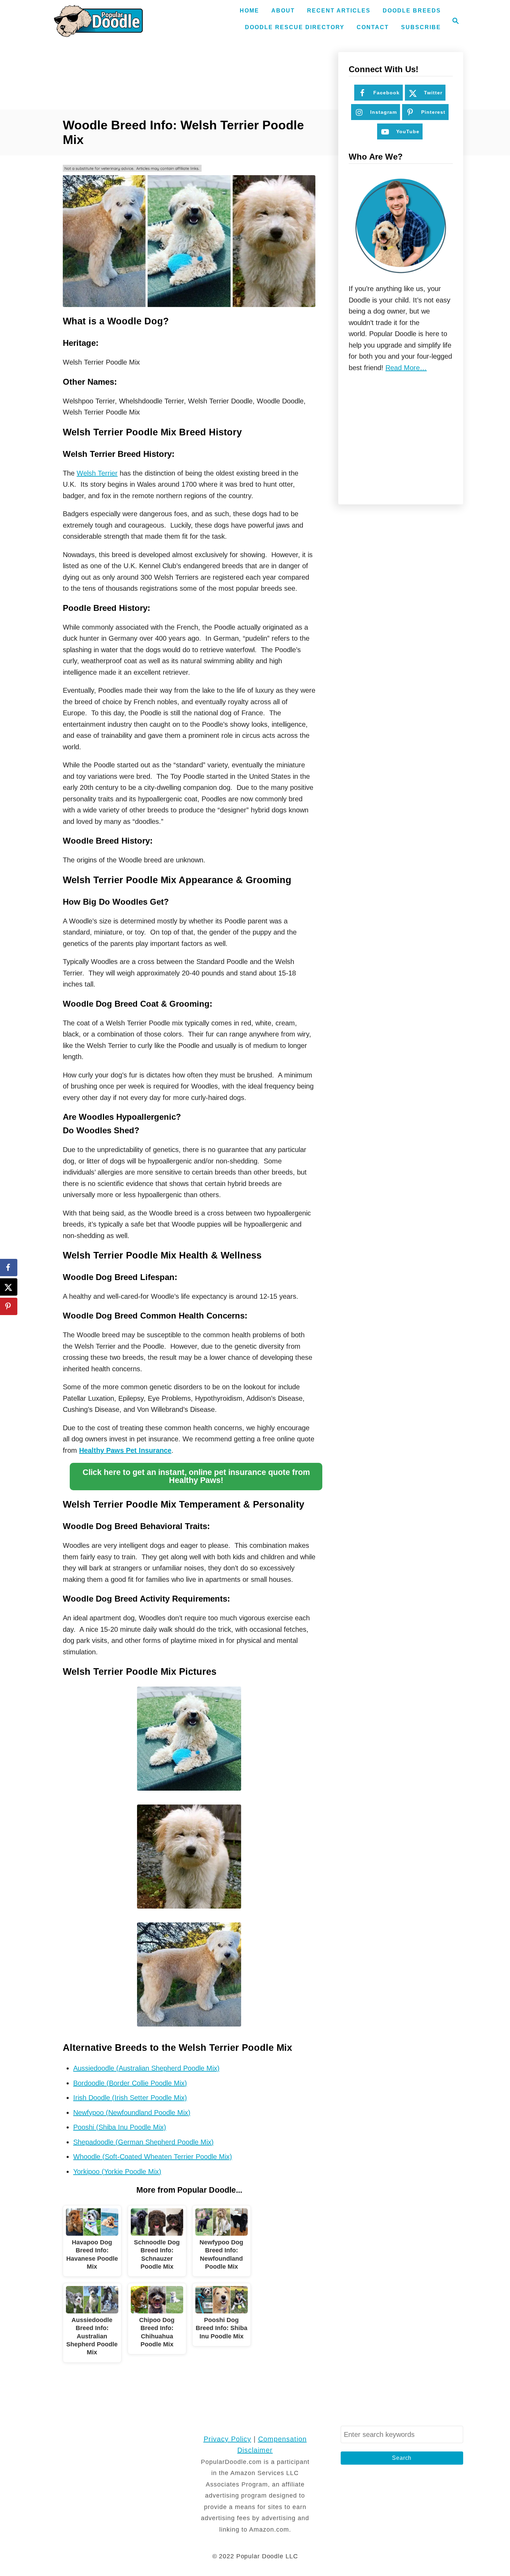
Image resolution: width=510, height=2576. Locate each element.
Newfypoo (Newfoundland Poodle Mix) (132, 2113)
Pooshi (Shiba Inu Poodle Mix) (120, 2127)
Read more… (406, 368)
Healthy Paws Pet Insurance (125, 1450)
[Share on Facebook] (9, 1268)
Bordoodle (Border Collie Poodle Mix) (130, 2083)
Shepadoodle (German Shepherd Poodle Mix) (143, 2142)
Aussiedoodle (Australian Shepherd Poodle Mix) (146, 2068)
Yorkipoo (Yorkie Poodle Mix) (117, 2172)
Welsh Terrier (97, 473)
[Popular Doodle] (98, 21)
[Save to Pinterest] (9, 1306)
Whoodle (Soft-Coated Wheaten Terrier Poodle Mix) (153, 2157)
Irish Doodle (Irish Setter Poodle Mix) (130, 2098)
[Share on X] (9, 1287)
